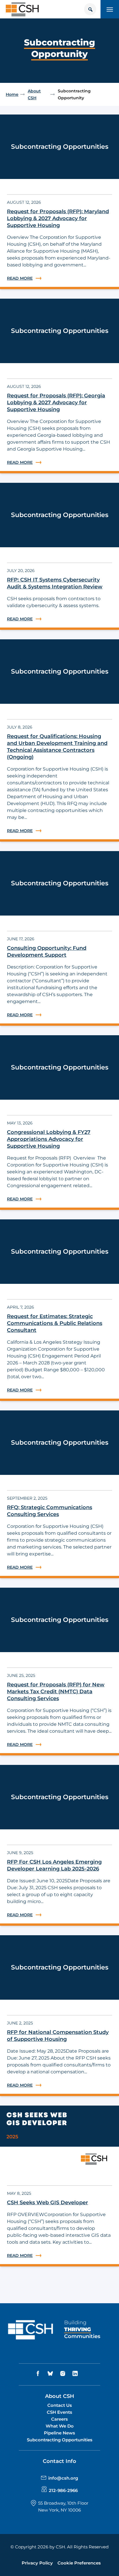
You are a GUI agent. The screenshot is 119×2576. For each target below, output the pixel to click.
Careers (59, 2419)
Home (12, 94)
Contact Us (60, 2405)
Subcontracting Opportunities (60, 2440)
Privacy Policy (37, 2563)
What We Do (60, 2426)
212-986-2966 (63, 2490)
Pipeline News (59, 2433)
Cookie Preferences (79, 2563)
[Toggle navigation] (110, 9)
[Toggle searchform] (90, 9)
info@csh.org (63, 2478)
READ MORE (59, 278)
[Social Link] (39, 2374)
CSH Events (59, 2412)
